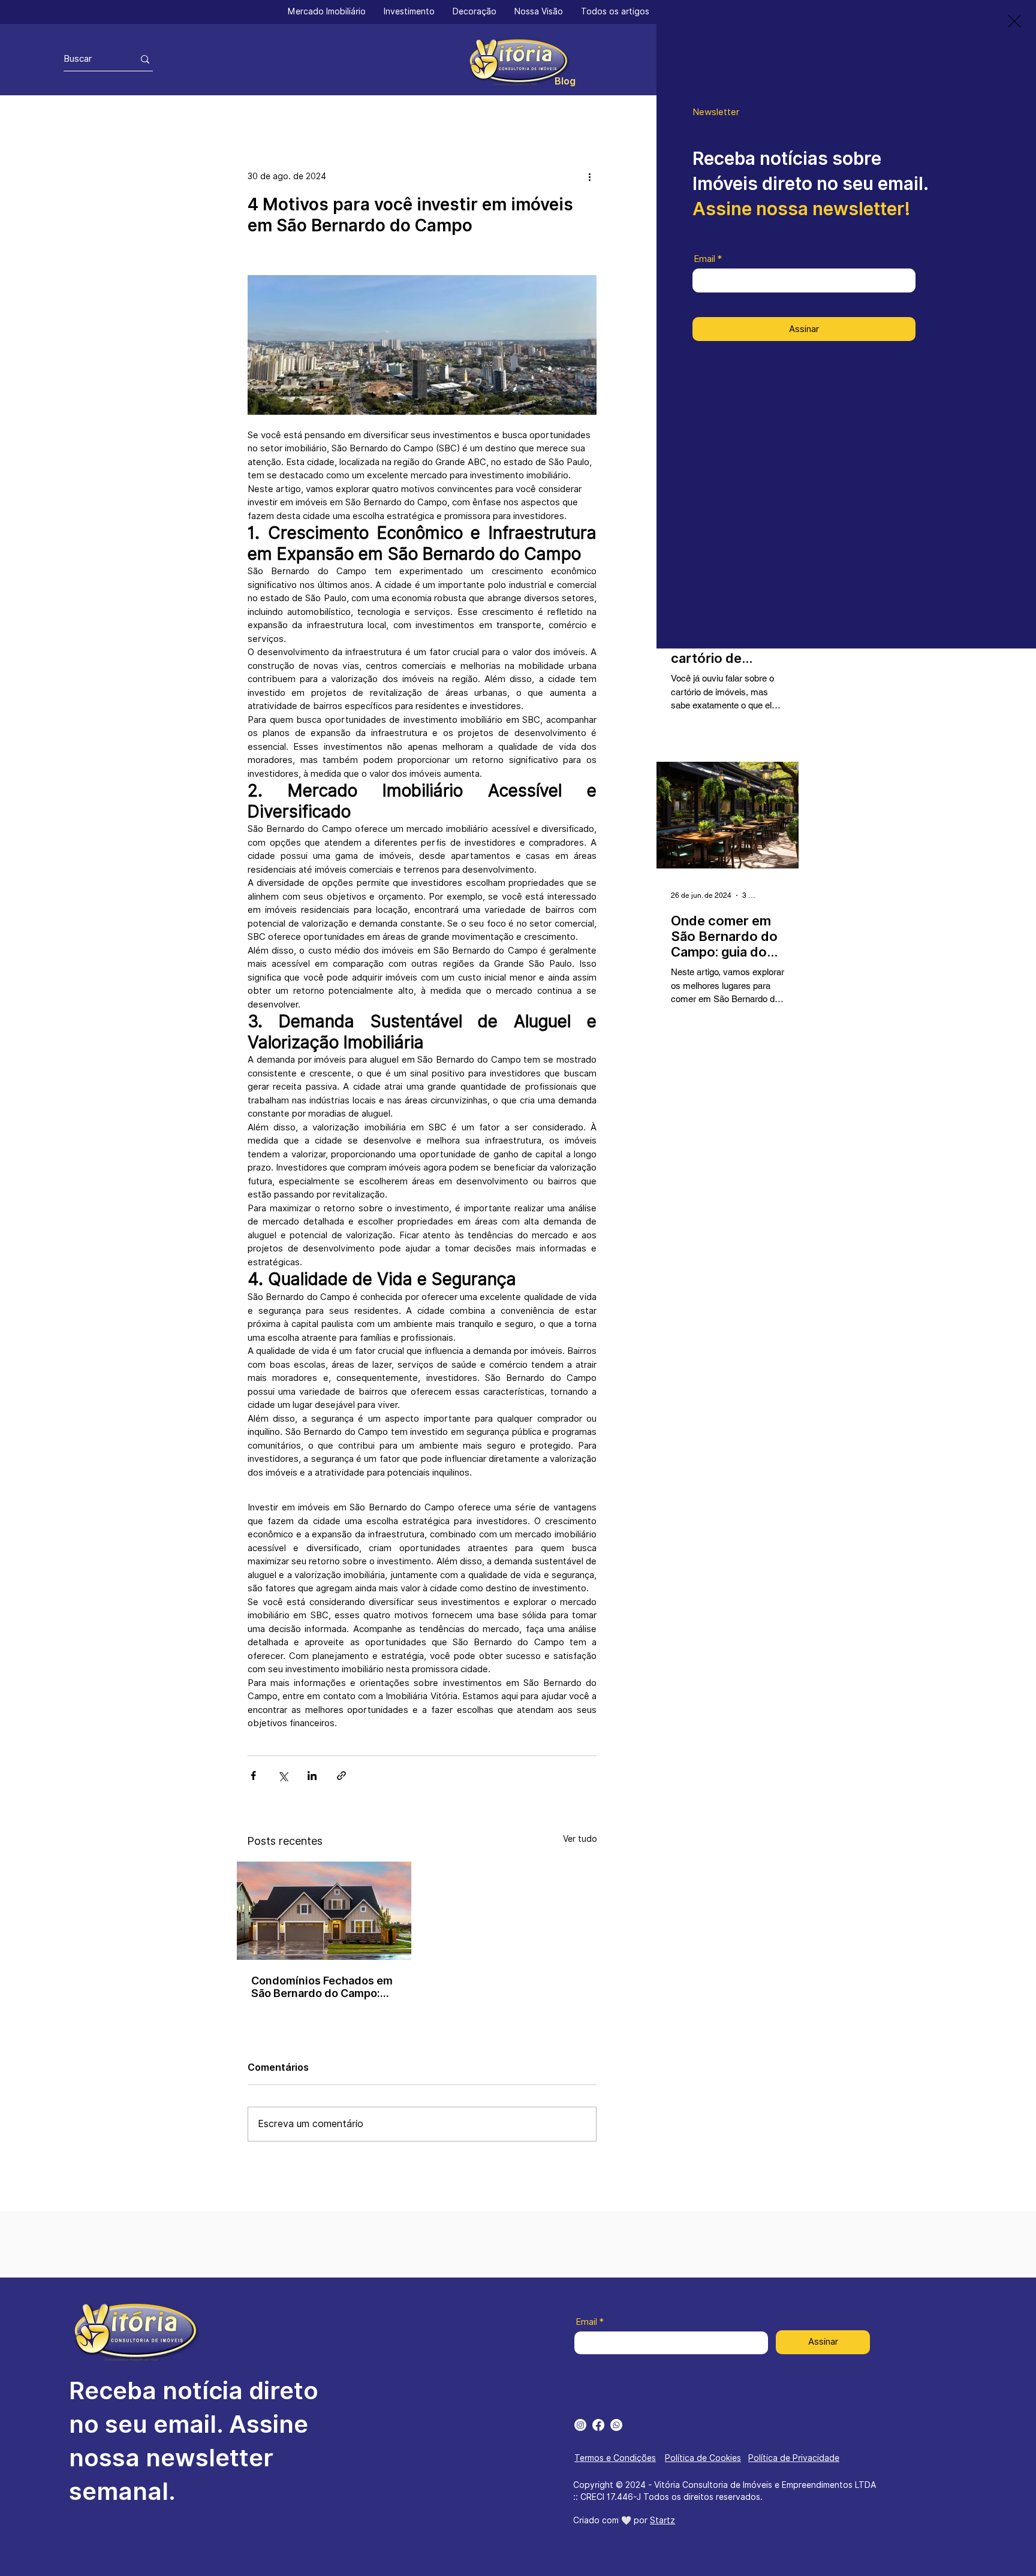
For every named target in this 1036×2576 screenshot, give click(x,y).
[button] (1014, 21)
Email (704, 259)
